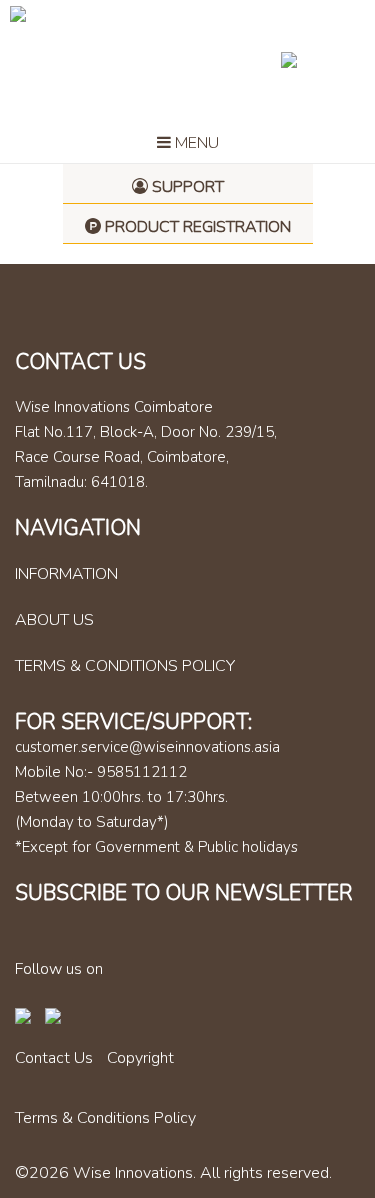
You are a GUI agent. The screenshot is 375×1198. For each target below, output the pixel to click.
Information (66, 574)
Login (319, 59)
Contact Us (54, 1058)
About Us (54, 620)
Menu (195, 143)
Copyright (140, 1058)
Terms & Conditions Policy (125, 666)
